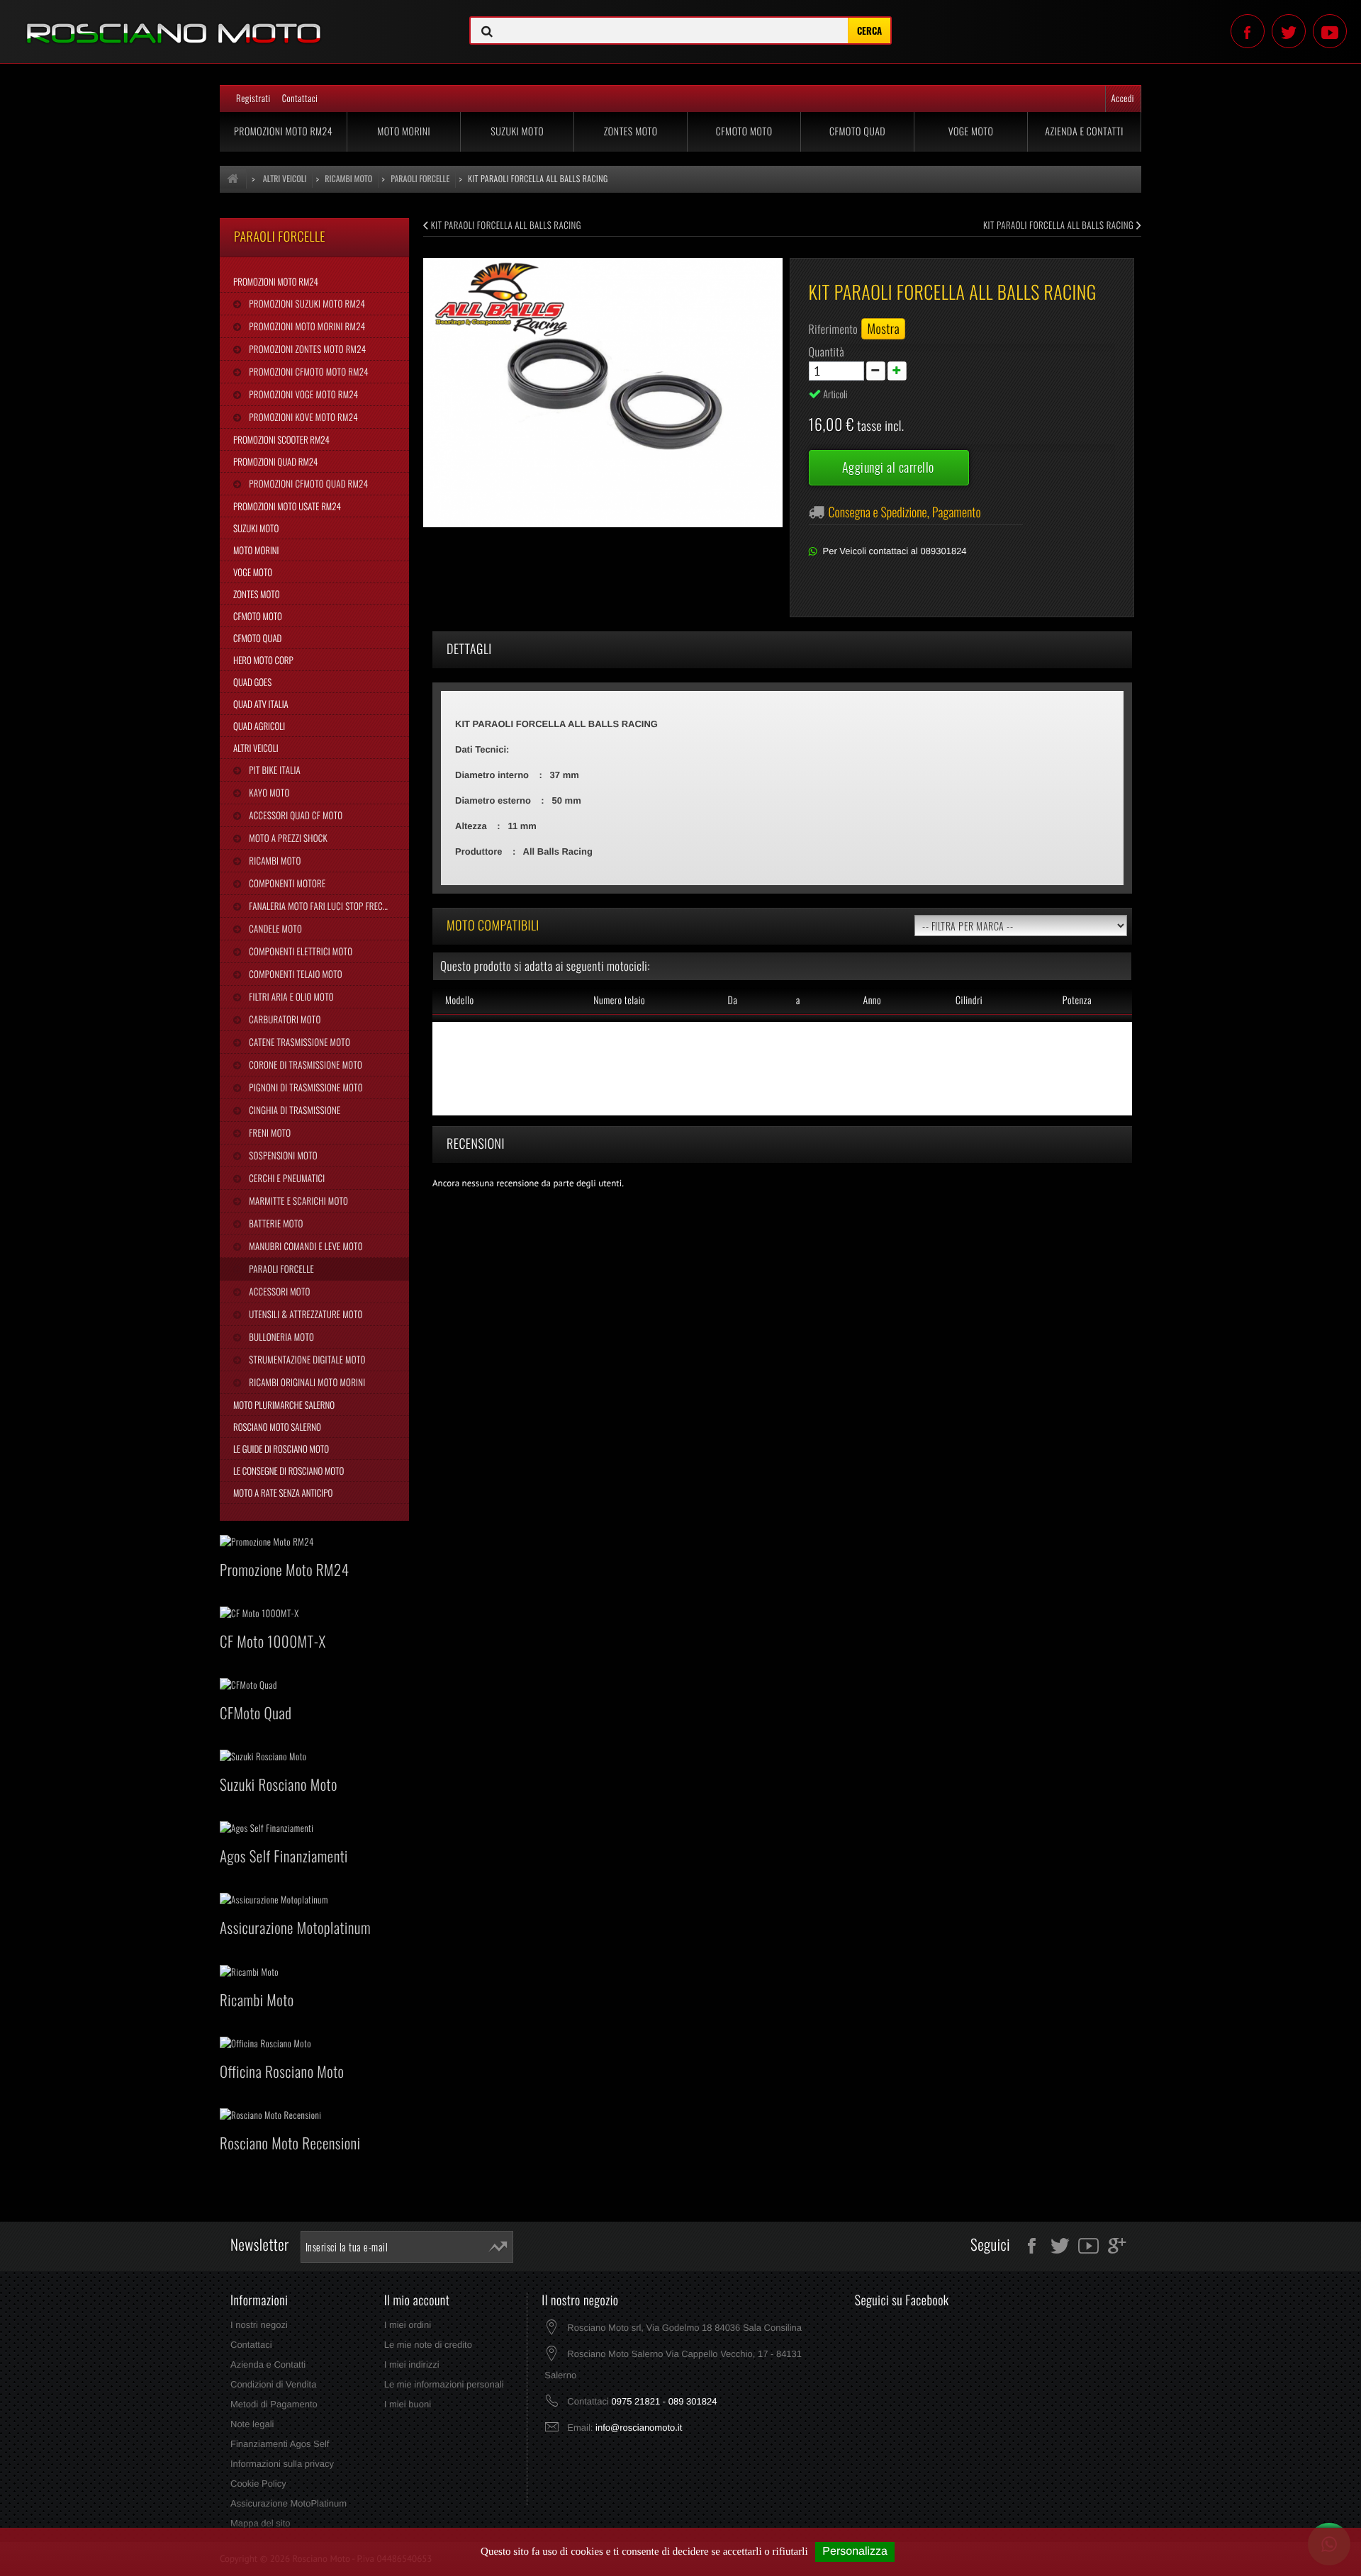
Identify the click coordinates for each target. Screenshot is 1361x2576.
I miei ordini (408, 2325)
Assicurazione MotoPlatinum (289, 2503)
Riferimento (834, 329)
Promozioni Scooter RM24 (281, 439)
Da (732, 1000)
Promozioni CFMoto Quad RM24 (307, 483)
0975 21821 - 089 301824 (664, 2401)
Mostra (883, 329)
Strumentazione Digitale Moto (306, 1359)
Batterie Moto (275, 1223)
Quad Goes (252, 682)
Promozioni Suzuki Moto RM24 (306, 303)
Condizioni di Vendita (273, 2384)
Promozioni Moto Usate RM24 (287, 506)
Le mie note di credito (428, 2345)
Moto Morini (404, 131)
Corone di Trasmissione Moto (304, 1064)
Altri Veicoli (256, 748)
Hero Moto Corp (263, 660)
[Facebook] (1248, 31)
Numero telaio (619, 1000)
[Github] (1330, 31)
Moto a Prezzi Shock (287, 838)
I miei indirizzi (412, 2364)
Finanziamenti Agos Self (280, 2444)
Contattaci (300, 98)
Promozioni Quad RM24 (275, 461)
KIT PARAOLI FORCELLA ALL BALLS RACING (505, 225)
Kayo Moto (268, 792)
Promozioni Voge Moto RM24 (302, 394)
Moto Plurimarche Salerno (284, 1405)
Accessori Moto (278, 1291)
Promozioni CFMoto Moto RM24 (307, 371)
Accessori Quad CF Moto (295, 815)
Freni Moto (269, 1132)
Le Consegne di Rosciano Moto (289, 1470)
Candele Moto (274, 928)
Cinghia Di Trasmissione (293, 1110)
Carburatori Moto (284, 1019)
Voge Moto (971, 131)
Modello (460, 1000)
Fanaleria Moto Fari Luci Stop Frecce (319, 906)
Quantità (827, 351)
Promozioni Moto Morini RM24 (306, 326)
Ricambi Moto (274, 860)
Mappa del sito (261, 2523)
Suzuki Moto (517, 131)
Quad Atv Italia (261, 704)
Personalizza (855, 2552)
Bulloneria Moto (280, 1337)
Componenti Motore (286, 883)
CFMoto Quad (857, 131)
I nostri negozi (259, 2325)
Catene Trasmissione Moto (298, 1042)
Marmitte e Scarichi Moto (297, 1200)
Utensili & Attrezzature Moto (304, 1314)
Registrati (253, 98)
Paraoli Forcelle (280, 1269)
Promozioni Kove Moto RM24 (302, 417)
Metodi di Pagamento (274, 2404)
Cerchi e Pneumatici (286, 1178)
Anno (872, 1000)
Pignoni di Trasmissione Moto (304, 1087)
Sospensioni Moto (282, 1155)
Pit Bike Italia (274, 770)
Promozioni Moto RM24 (283, 131)
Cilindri (969, 1000)
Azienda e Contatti (1084, 131)
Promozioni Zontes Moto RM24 (306, 349)
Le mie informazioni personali (444, 2384)
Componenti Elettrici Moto (299, 951)
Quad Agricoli (259, 726)
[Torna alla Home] (233, 179)
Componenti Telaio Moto (295, 974)
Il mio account (417, 2300)
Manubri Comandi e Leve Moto (304, 1246)
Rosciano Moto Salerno (277, 1427)
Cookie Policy (258, 2484)
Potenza (1077, 1000)
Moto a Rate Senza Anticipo (283, 1492)
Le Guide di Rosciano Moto (281, 1449)
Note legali (252, 2424)
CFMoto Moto (744, 131)
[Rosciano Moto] (227, 23)
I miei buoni (408, 2404)
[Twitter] (1289, 31)
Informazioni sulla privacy (282, 2464)
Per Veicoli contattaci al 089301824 (895, 551)
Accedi (1123, 98)
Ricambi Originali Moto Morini (306, 1382)
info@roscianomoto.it (639, 2428)
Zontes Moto (631, 131)
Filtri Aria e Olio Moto (290, 996)
